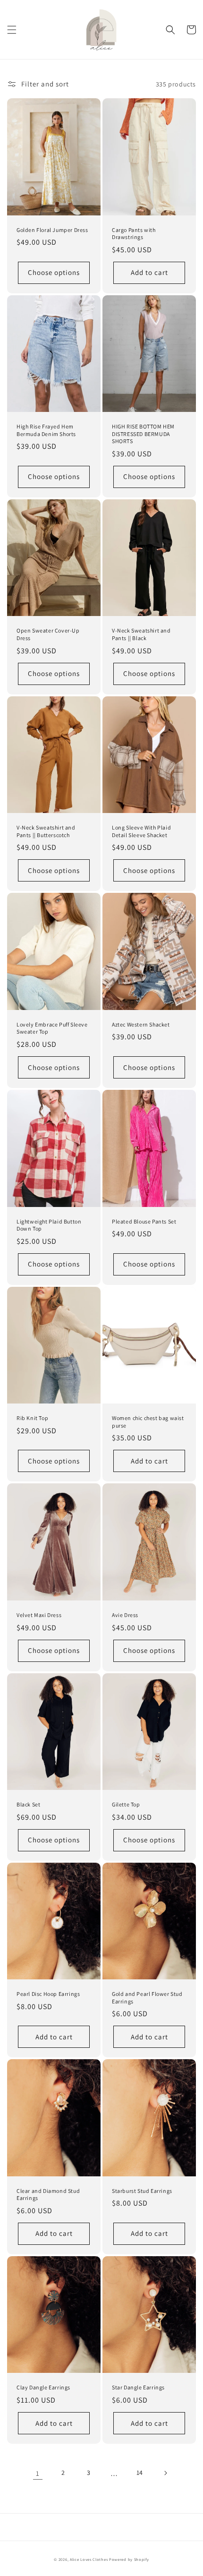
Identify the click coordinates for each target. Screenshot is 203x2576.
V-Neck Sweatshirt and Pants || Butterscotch (46, 831)
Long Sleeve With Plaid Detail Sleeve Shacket (141, 831)
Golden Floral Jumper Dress (52, 230)
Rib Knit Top (32, 1418)
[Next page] (165, 2473)
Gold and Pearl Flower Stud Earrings (147, 1998)
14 (140, 2473)
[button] (12, 30)
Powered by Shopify (129, 2559)
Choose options (54, 272)
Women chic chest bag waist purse (148, 1422)
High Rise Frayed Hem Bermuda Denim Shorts (46, 430)
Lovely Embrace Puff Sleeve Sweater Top (52, 1028)
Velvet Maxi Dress (39, 1615)
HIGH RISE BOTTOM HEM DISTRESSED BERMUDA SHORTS (143, 434)
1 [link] (38, 2473)
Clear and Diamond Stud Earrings (48, 2195)
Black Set (28, 1804)
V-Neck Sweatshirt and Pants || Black (141, 634)
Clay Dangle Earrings (43, 2387)
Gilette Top (126, 1804)
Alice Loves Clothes (89, 2559)
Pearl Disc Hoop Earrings (48, 1994)
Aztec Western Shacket (141, 1024)
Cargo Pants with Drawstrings (134, 234)
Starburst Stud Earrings (142, 2191)
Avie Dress (125, 1615)
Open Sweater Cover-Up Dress (48, 634)
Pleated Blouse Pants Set (144, 1221)
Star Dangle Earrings (138, 2387)
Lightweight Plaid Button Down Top (49, 1225)
